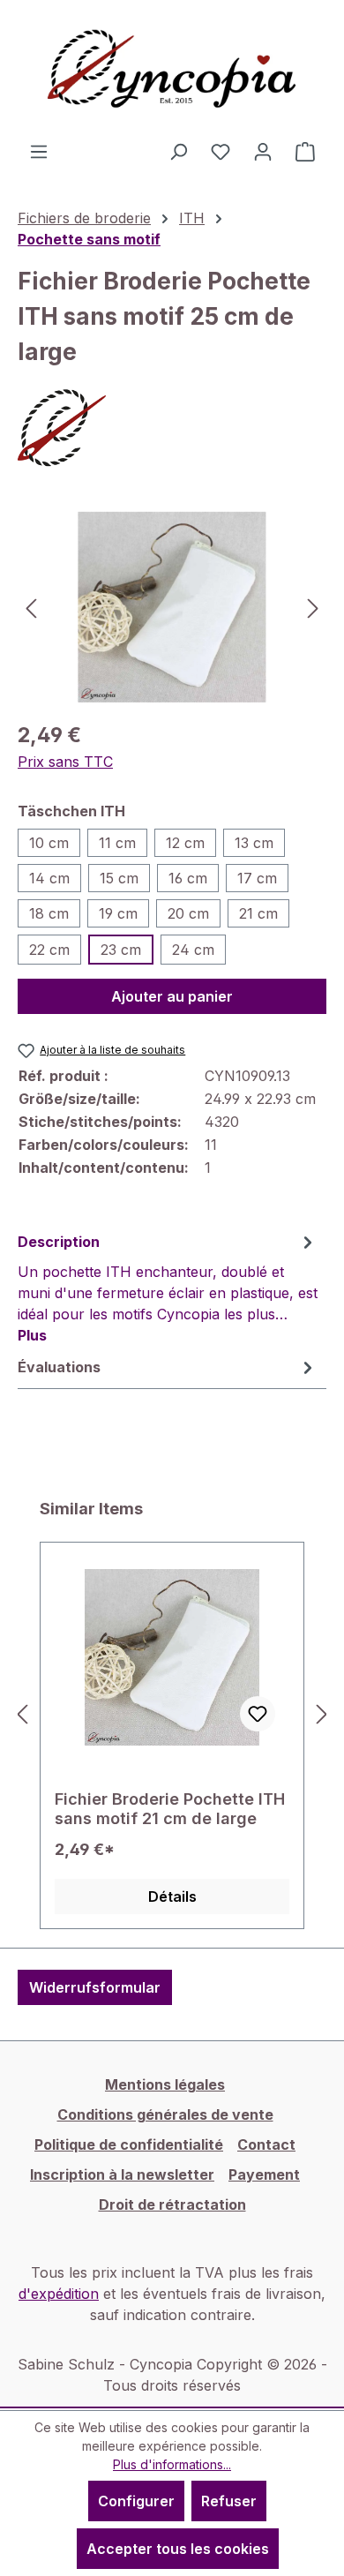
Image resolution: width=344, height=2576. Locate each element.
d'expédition (59, 2294)
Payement (264, 2174)
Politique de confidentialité (129, 2144)
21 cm (258, 913)
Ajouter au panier (172, 996)
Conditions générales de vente (165, 2114)
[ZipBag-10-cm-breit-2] (172, 607)
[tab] (168, 1288)
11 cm (117, 843)
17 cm (257, 878)
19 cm (118, 913)
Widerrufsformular (95, 1987)
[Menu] (39, 151)
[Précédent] (31, 607)
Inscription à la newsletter (122, 2174)
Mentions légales (165, 2084)
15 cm (119, 878)
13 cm (254, 843)
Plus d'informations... (172, 2464)
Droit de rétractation (172, 2204)
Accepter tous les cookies (178, 2549)
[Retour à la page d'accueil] (172, 70)
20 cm (188, 913)
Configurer (136, 2501)
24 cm (193, 950)
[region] (172, 607)
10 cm (49, 843)
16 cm (188, 878)
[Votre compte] (263, 151)
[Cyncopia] (172, 428)
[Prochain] (313, 607)
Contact (266, 2144)
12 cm (185, 843)
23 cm (121, 950)
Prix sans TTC (65, 762)
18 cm (49, 913)
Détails (172, 1896)
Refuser (229, 2501)
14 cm (49, 878)
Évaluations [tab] (59, 1367)
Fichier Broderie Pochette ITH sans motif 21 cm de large (170, 1809)
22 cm (49, 950)
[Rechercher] (178, 151)
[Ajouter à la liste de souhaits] (258, 1714)
